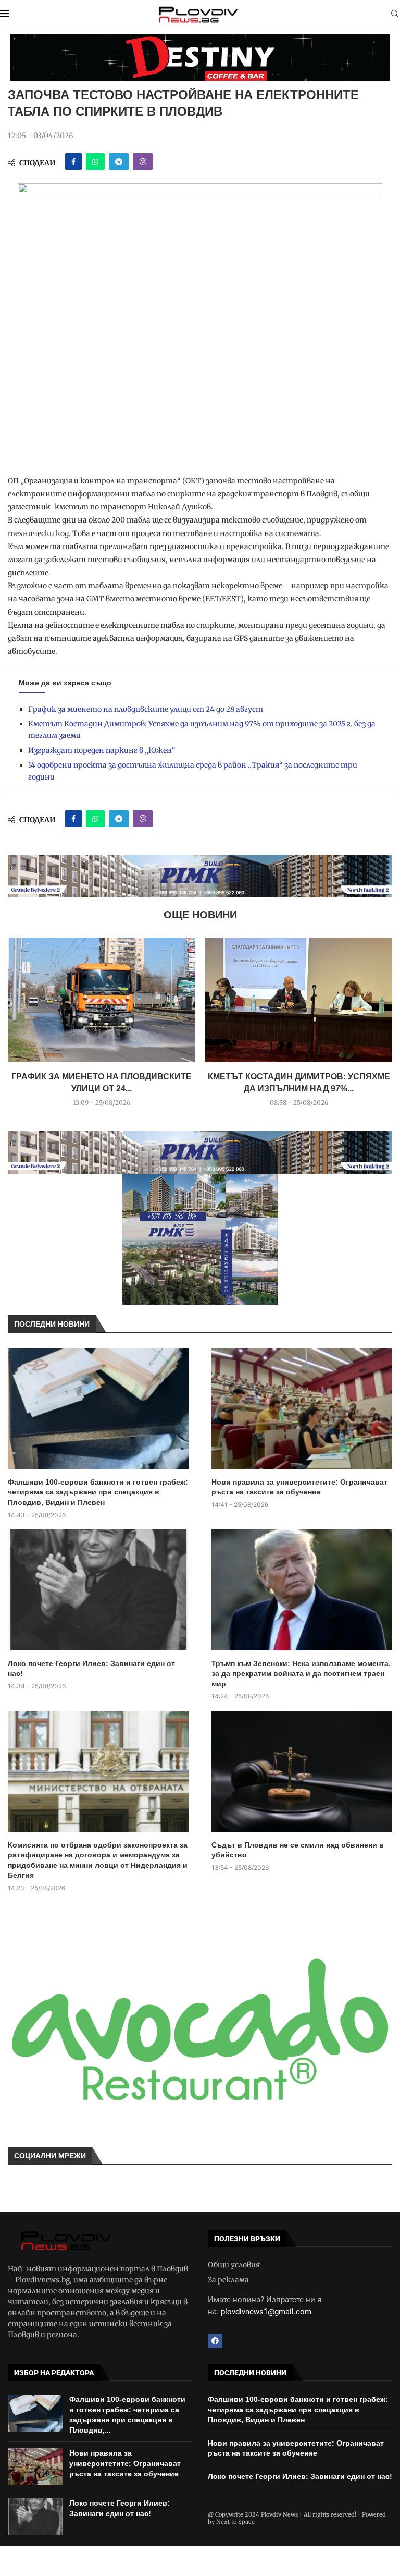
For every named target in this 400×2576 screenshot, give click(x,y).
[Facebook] (215, 2341)
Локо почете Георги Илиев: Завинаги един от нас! (91, 1669)
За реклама (228, 2280)
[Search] (395, 15)
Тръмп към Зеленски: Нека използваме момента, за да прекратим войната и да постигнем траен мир (301, 1674)
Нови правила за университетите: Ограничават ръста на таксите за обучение (299, 1487)
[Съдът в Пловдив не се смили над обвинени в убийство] (302, 1771)
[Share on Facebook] (73, 162)
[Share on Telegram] (119, 162)
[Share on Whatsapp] (95, 162)
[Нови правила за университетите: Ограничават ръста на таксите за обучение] (302, 1409)
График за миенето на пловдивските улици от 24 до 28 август (146, 709)
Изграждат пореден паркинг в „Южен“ (102, 750)
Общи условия (234, 2265)
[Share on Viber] (143, 162)
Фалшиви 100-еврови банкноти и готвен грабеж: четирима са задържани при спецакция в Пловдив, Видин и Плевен (98, 1492)
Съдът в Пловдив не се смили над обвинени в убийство (298, 1850)
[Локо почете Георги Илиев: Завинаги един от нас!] (98, 1590)
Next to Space (235, 2522)
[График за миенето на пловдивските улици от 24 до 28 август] (101, 1000)
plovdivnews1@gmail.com (266, 2312)
